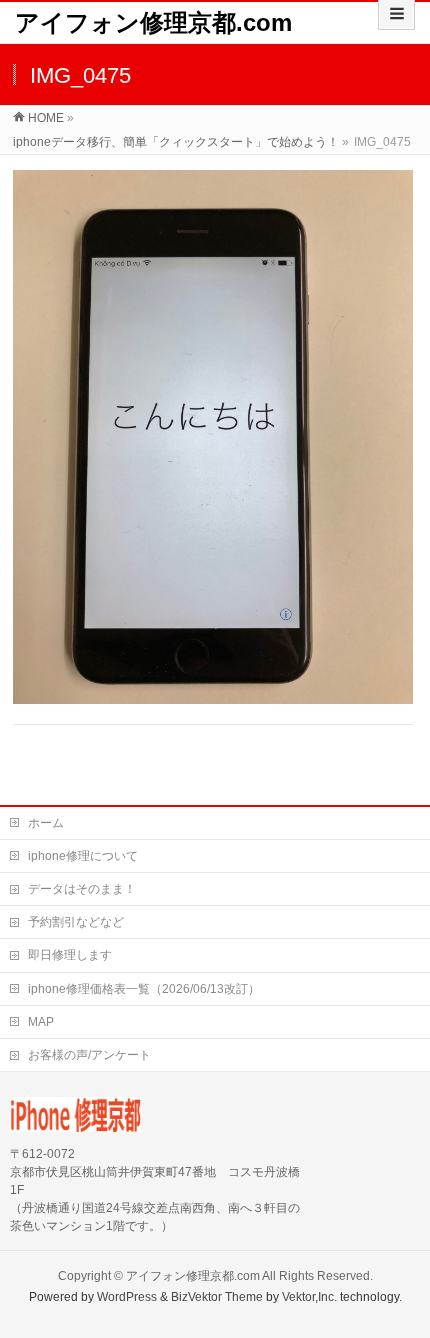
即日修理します (70, 955)
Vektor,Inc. (309, 1297)
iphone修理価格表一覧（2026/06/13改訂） (144, 989)
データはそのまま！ (82, 889)
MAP (41, 1022)
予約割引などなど (76, 922)
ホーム (46, 823)
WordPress (127, 1297)
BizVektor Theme (217, 1297)
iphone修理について (83, 856)
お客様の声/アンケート (89, 1055)
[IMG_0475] (213, 437)
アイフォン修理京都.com (153, 22)
